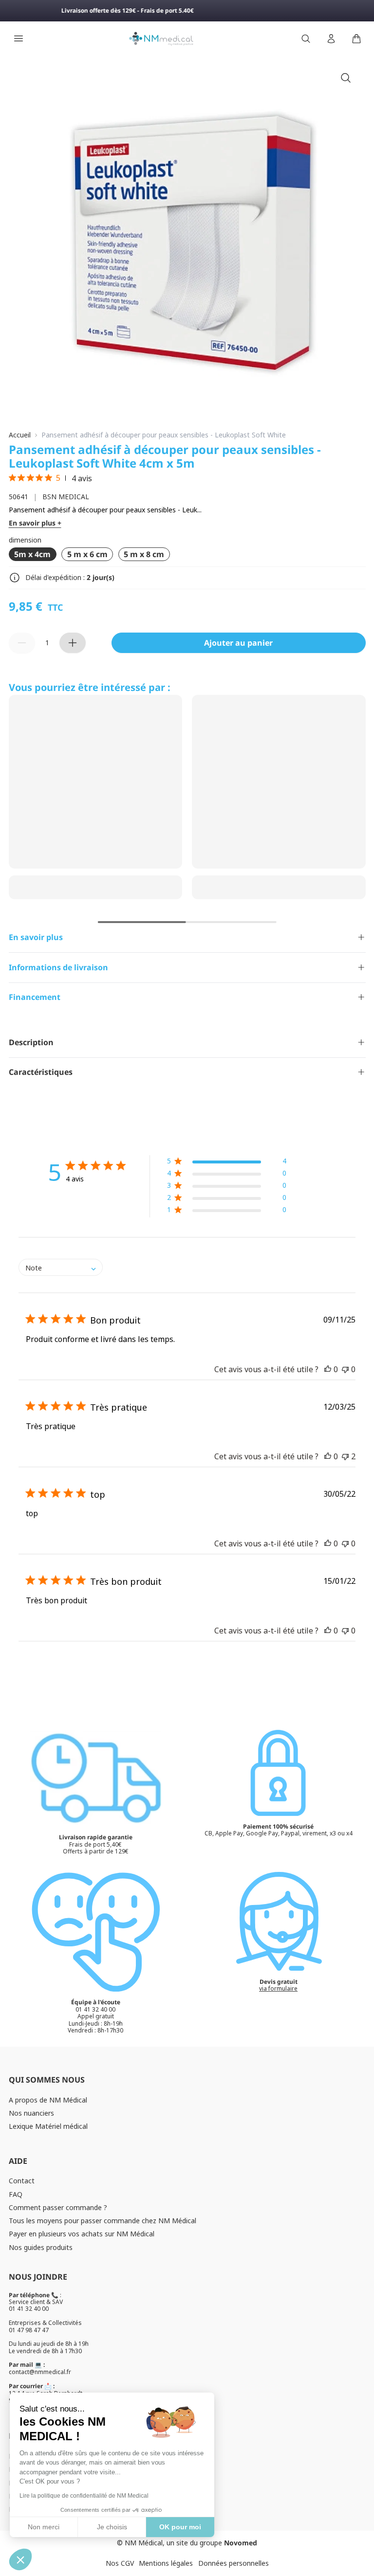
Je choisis (112, 2527)
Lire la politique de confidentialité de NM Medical (84, 2496)
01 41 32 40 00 (29, 2309)
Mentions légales (166, 2563)
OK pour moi (180, 2527)
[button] (227, 1163)
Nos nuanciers (31, 2113)
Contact (22, 2181)
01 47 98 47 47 (29, 2330)
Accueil (20, 435)
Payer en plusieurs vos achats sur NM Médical (82, 2234)
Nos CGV (120, 2563)
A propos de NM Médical (48, 2100)
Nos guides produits (41, 2247)
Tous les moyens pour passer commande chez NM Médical (103, 2221)
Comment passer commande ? (58, 2207)
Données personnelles (234, 2563)
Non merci (44, 2527)
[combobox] (61, 1267)
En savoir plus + (35, 523)
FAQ (16, 2194)
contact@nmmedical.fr (40, 2372)
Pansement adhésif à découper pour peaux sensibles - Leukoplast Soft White (164, 435)
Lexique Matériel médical (48, 2126)
